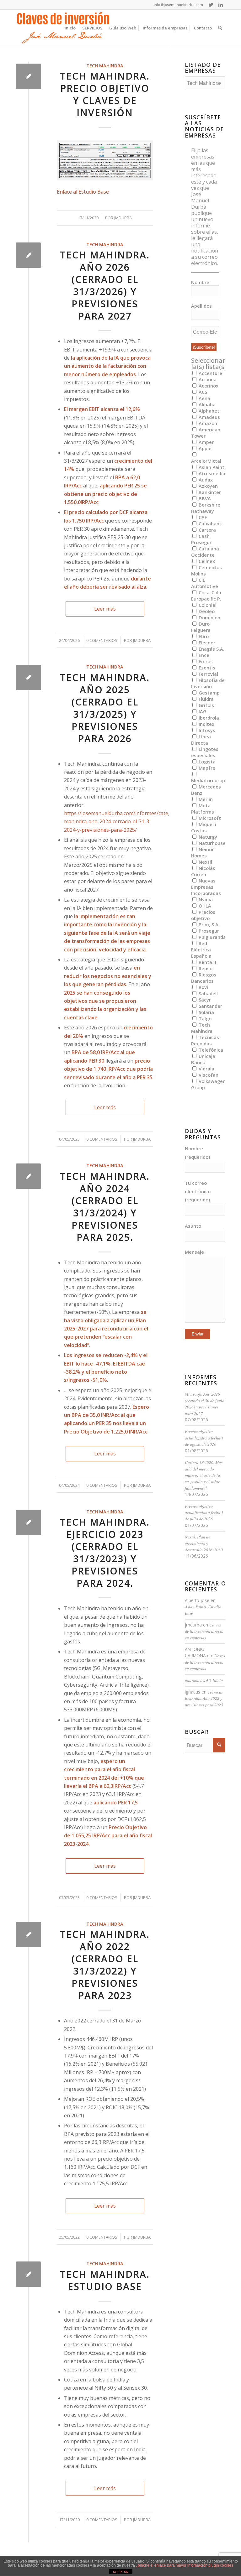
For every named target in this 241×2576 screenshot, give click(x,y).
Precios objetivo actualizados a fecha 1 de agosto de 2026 (204, 1438)
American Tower (206, 433)
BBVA (204, 498)
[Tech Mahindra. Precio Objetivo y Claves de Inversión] (28, 76)
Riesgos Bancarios (204, 978)
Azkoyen (208, 486)
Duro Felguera (201, 627)
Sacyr (204, 1000)
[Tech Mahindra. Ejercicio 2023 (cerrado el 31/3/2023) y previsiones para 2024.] (28, 1522)
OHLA (204, 906)
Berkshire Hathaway (206, 508)
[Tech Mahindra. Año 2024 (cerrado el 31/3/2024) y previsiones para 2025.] (28, 1176)
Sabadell (208, 993)
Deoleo (206, 611)
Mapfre (206, 768)
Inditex (206, 724)
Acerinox (208, 386)
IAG (202, 711)
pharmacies (195, 1680)
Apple (204, 448)
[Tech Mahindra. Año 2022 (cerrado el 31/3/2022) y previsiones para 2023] (28, 1935)
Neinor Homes (202, 852)
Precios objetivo (203, 915)
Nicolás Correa (203, 871)
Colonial (207, 605)
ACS (202, 392)
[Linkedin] (221, 5)
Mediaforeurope (209, 780)
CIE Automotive (205, 583)
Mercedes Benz (206, 790)
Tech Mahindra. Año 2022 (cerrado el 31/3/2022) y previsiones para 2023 (105, 1965)
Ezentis (206, 668)
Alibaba (206, 404)
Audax (205, 480)
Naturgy (207, 837)
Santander (210, 1006)
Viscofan (208, 1075)
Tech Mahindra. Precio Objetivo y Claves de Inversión (105, 94)
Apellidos (201, 306)
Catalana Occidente (205, 552)
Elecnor (206, 643)
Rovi (203, 987)
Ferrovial (208, 674)
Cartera (207, 530)
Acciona (207, 379)
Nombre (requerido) (197, 1153)
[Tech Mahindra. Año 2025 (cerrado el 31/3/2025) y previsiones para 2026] (28, 677)
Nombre (200, 282)
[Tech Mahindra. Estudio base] (28, 2274)
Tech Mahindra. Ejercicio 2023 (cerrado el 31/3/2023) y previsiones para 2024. (105, 1553)
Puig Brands (212, 937)
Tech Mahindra (105, 66)
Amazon (207, 423)
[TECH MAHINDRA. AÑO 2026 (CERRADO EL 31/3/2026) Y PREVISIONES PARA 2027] (28, 255)
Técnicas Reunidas (205, 1040)
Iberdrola (208, 718)
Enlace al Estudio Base (83, 192)
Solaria (206, 1012)
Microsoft (209, 818)
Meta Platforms (203, 809)
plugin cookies (221, 2565)
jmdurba (123, 218)
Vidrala (206, 1069)
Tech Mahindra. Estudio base (105, 2280)
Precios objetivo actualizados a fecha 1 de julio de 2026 (204, 1512)
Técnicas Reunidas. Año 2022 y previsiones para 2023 (204, 1698)
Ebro (203, 636)
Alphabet (208, 411)
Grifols (206, 705)
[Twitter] (211, 5)
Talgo (204, 1018)
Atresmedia (211, 473)
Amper (206, 442)
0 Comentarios (102, 640)
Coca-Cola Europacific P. (206, 596)
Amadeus (209, 417)
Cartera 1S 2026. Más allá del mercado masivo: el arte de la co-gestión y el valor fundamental (204, 1475)
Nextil (205, 862)
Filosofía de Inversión (208, 683)
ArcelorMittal (206, 461)
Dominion (209, 617)
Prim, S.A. (209, 924)
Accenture (210, 373)
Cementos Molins (206, 570)
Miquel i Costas (204, 827)
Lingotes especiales (205, 752)
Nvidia (205, 899)
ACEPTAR (120, 2572)
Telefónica (210, 1050)
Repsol (206, 968)
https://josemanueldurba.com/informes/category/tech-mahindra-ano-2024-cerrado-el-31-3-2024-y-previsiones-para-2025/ (129, 822)
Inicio (218, 1680)
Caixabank (210, 523)
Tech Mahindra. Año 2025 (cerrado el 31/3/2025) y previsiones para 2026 (105, 708)
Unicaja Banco (203, 1059)
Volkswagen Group (208, 1084)
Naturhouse (212, 843)
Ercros (205, 661)
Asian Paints (212, 467)
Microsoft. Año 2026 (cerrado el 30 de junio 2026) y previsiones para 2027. (205, 1403)
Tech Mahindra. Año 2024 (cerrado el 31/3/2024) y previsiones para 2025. (105, 1207)
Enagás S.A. (211, 649)
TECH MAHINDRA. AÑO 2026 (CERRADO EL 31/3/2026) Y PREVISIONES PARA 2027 (105, 285)
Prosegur (208, 931)
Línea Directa (201, 740)
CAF (202, 517)
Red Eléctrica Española (201, 950)
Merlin (205, 799)
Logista (206, 762)
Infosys (206, 730)
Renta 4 (207, 962)
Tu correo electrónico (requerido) (198, 1191)
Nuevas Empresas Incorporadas (206, 887)
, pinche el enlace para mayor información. (172, 2565)
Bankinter (209, 492)
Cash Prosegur (201, 539)
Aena (204, 398)
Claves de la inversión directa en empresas (204, 1631)
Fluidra (206, 699)
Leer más (105, 609)
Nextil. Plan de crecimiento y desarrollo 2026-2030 (204, 1543)
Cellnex (206, 561)
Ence (203, 655)
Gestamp (209, 693)
